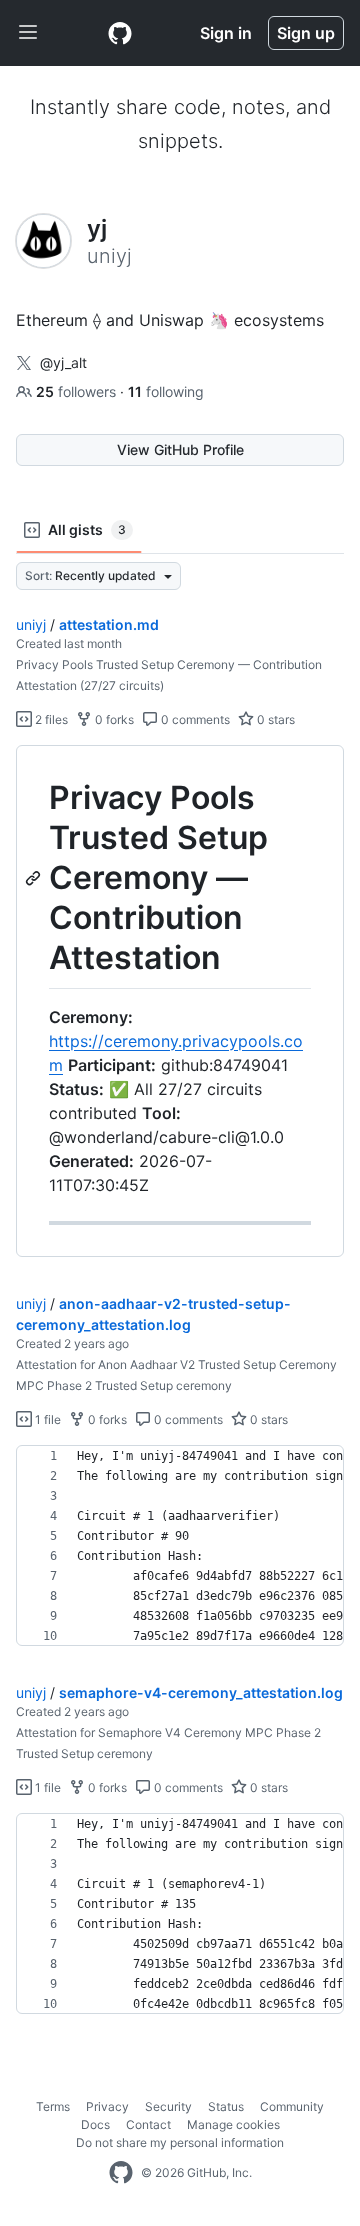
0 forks (113, 719)
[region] (180, 1001)
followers (78, 391)
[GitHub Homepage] (121, 2173)
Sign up (306, 33)
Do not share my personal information (180, 2142)
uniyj (31, 624)
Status (226, 2106)
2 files (50, 719)
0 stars (274, 719)
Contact (148, 2124)
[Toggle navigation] (28, 33)
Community (292, 2106)
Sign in (226, 33)
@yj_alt (63, 362)
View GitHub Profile (180, 449)
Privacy (107, 2106)
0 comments (194, 719)
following (166, 391)
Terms (53, 2106)
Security (168, 2106)
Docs (95, 2124)
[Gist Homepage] (120, 33)
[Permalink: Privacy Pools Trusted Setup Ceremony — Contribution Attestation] (35, 878)
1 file (46, 1419)
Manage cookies (233, 2124)
